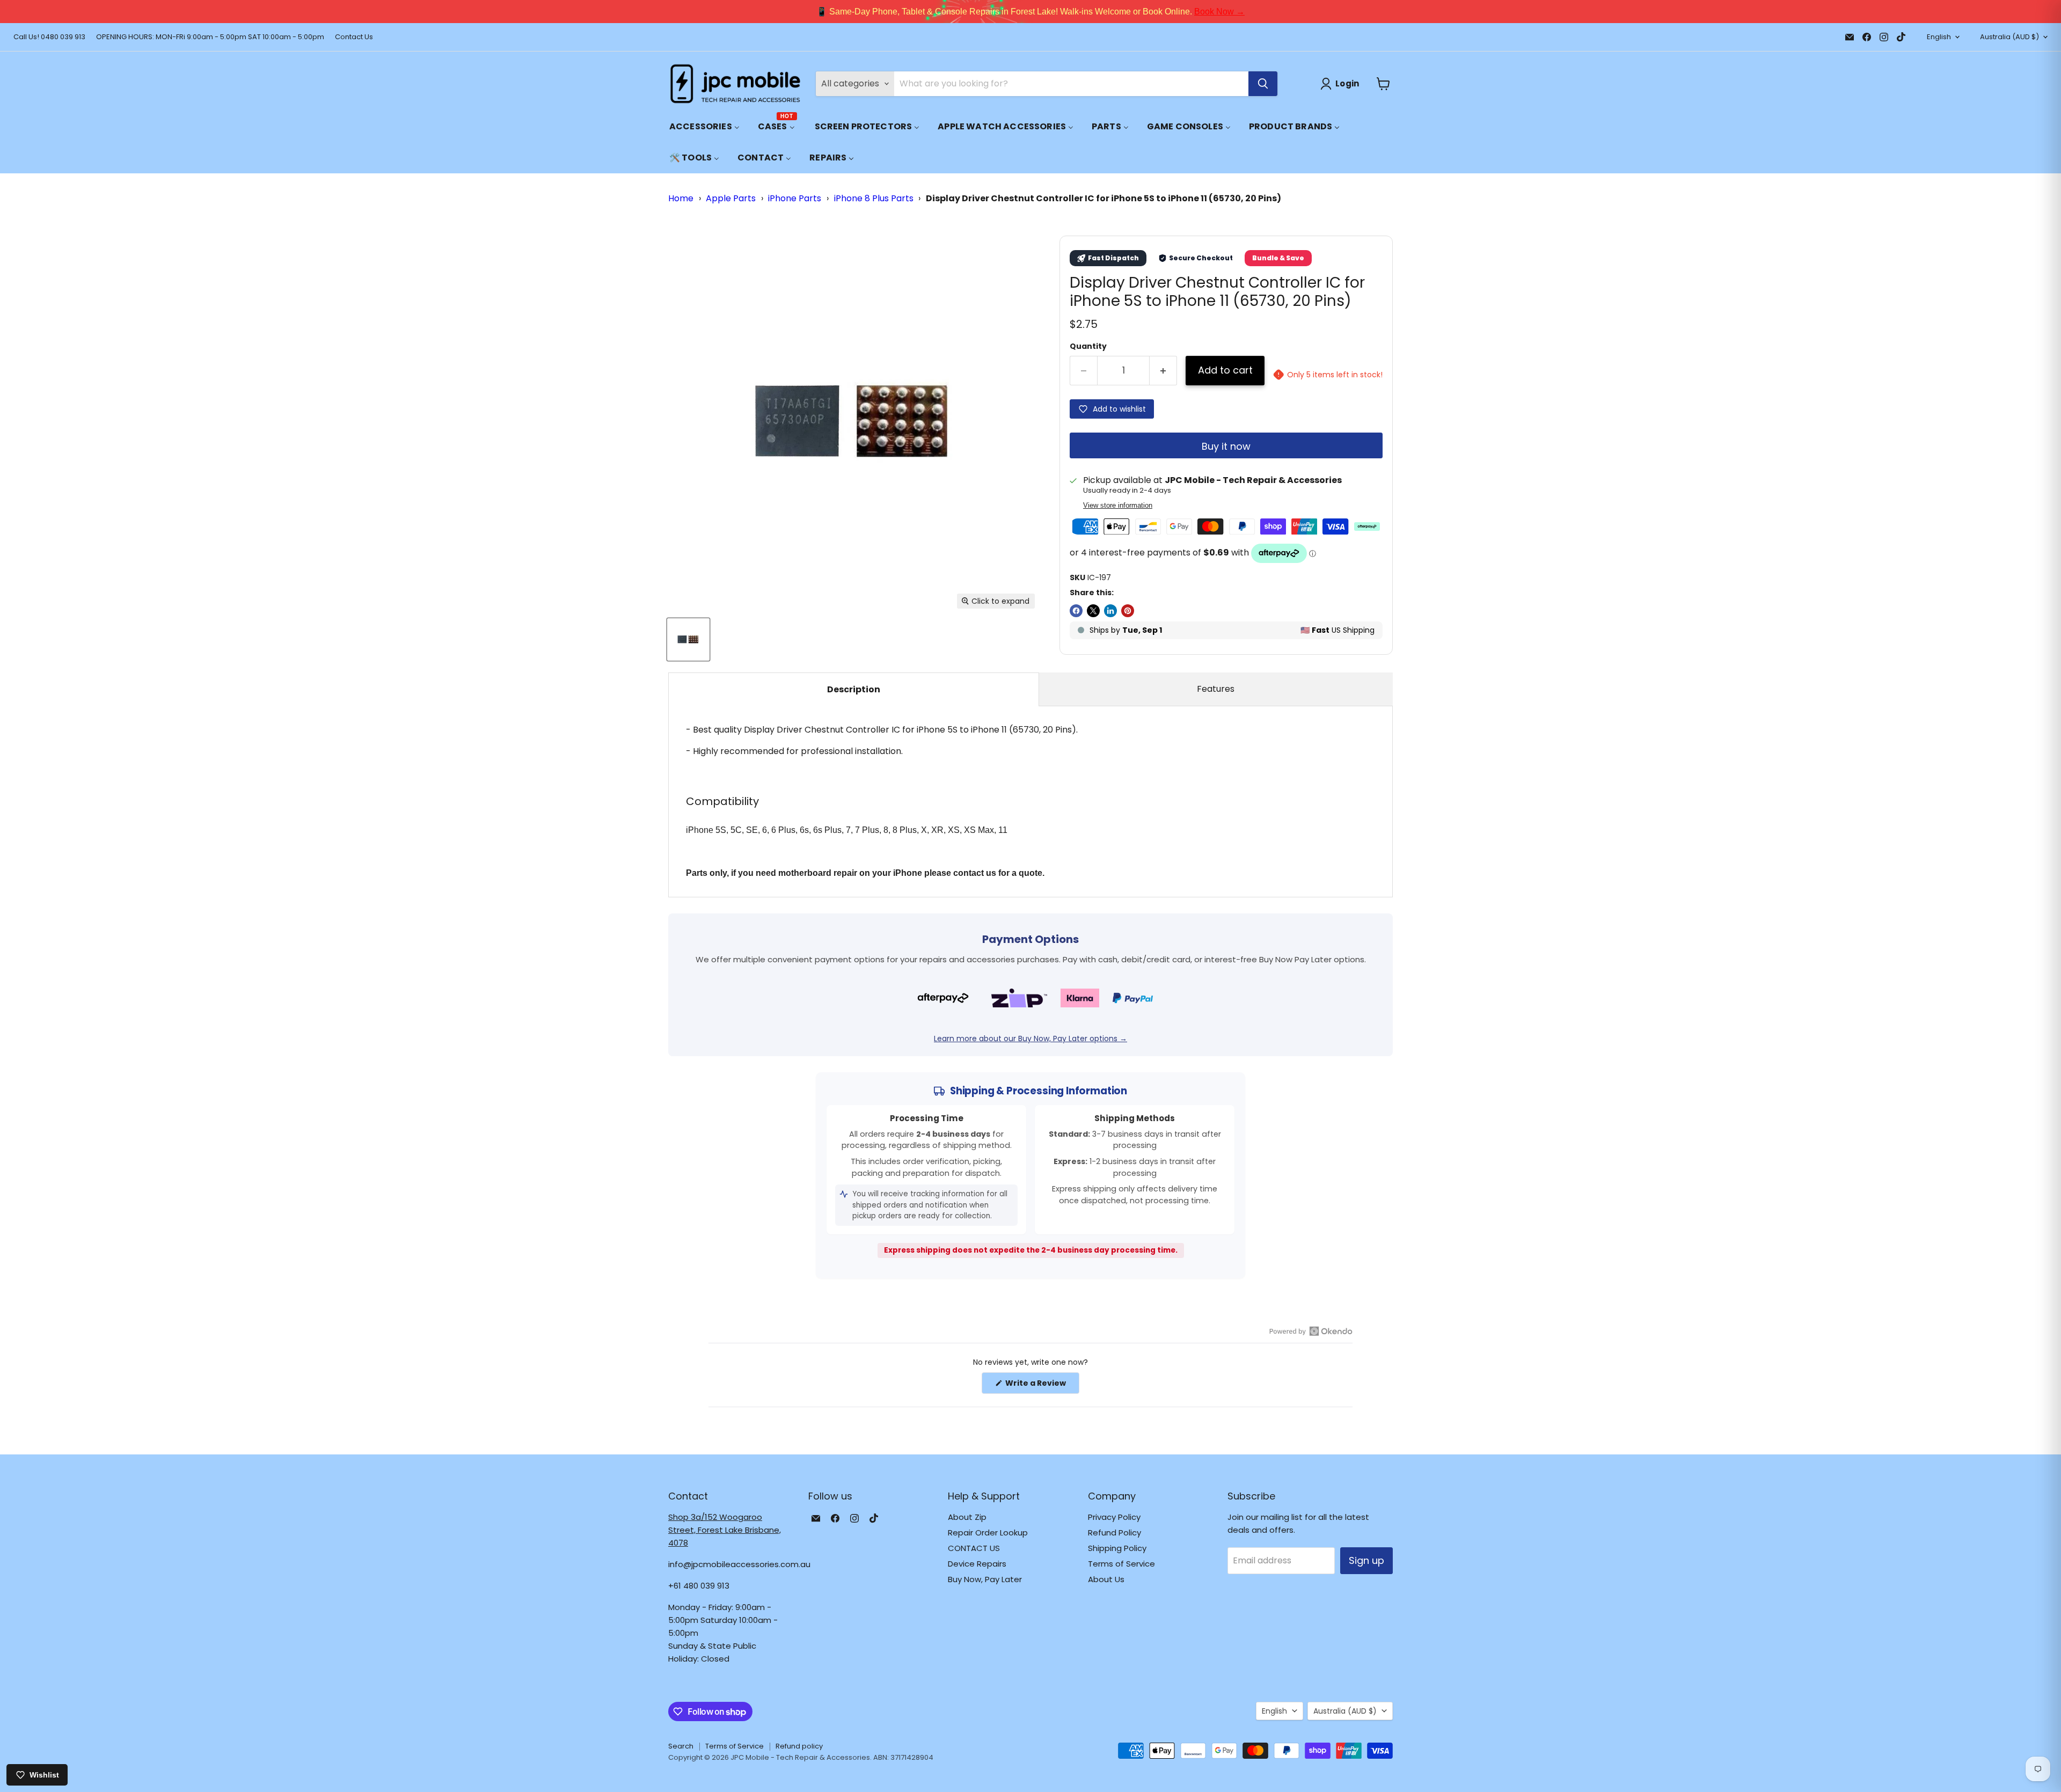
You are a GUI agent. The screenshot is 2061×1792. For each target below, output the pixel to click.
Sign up (1366, 1560)
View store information (1118, 506)
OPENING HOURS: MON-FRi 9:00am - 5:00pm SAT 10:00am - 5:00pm (210, 37)
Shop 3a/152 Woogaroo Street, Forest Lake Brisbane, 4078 (725, 1530)
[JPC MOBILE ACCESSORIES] (735, 84)
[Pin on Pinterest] (1128, 611)
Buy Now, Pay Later (985, 1579)
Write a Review (1042, 1385)
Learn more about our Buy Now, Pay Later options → (1030, 1038)
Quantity (1088, 346)
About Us (1106, 1579)
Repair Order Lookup (988, 1533)
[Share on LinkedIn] (1110, 611)
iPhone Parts (795, 198)
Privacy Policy (1114, 1517)
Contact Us (354, 37)
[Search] (1263, 84)
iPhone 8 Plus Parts (874, 198)
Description (854, 689)
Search (681, 1746)
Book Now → (1219, 12)
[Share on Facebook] (1076, 611)
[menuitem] (704, 126)
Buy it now (1226, 446)
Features (1216, 689)
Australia (2009, 37)
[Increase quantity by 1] (1163, 371)
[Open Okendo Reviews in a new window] (1311, 1331)
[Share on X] (1093, 611)
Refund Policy (1114, 1533)
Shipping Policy (1117, 1548)
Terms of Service (1121, 1564)
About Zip (967, 1517)
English (1939, 37)
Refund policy (799, 1746)
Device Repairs (977, 1564)
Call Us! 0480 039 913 (49, 37)
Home (681, 198)
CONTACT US (974, 1548)
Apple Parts (731, 198)
